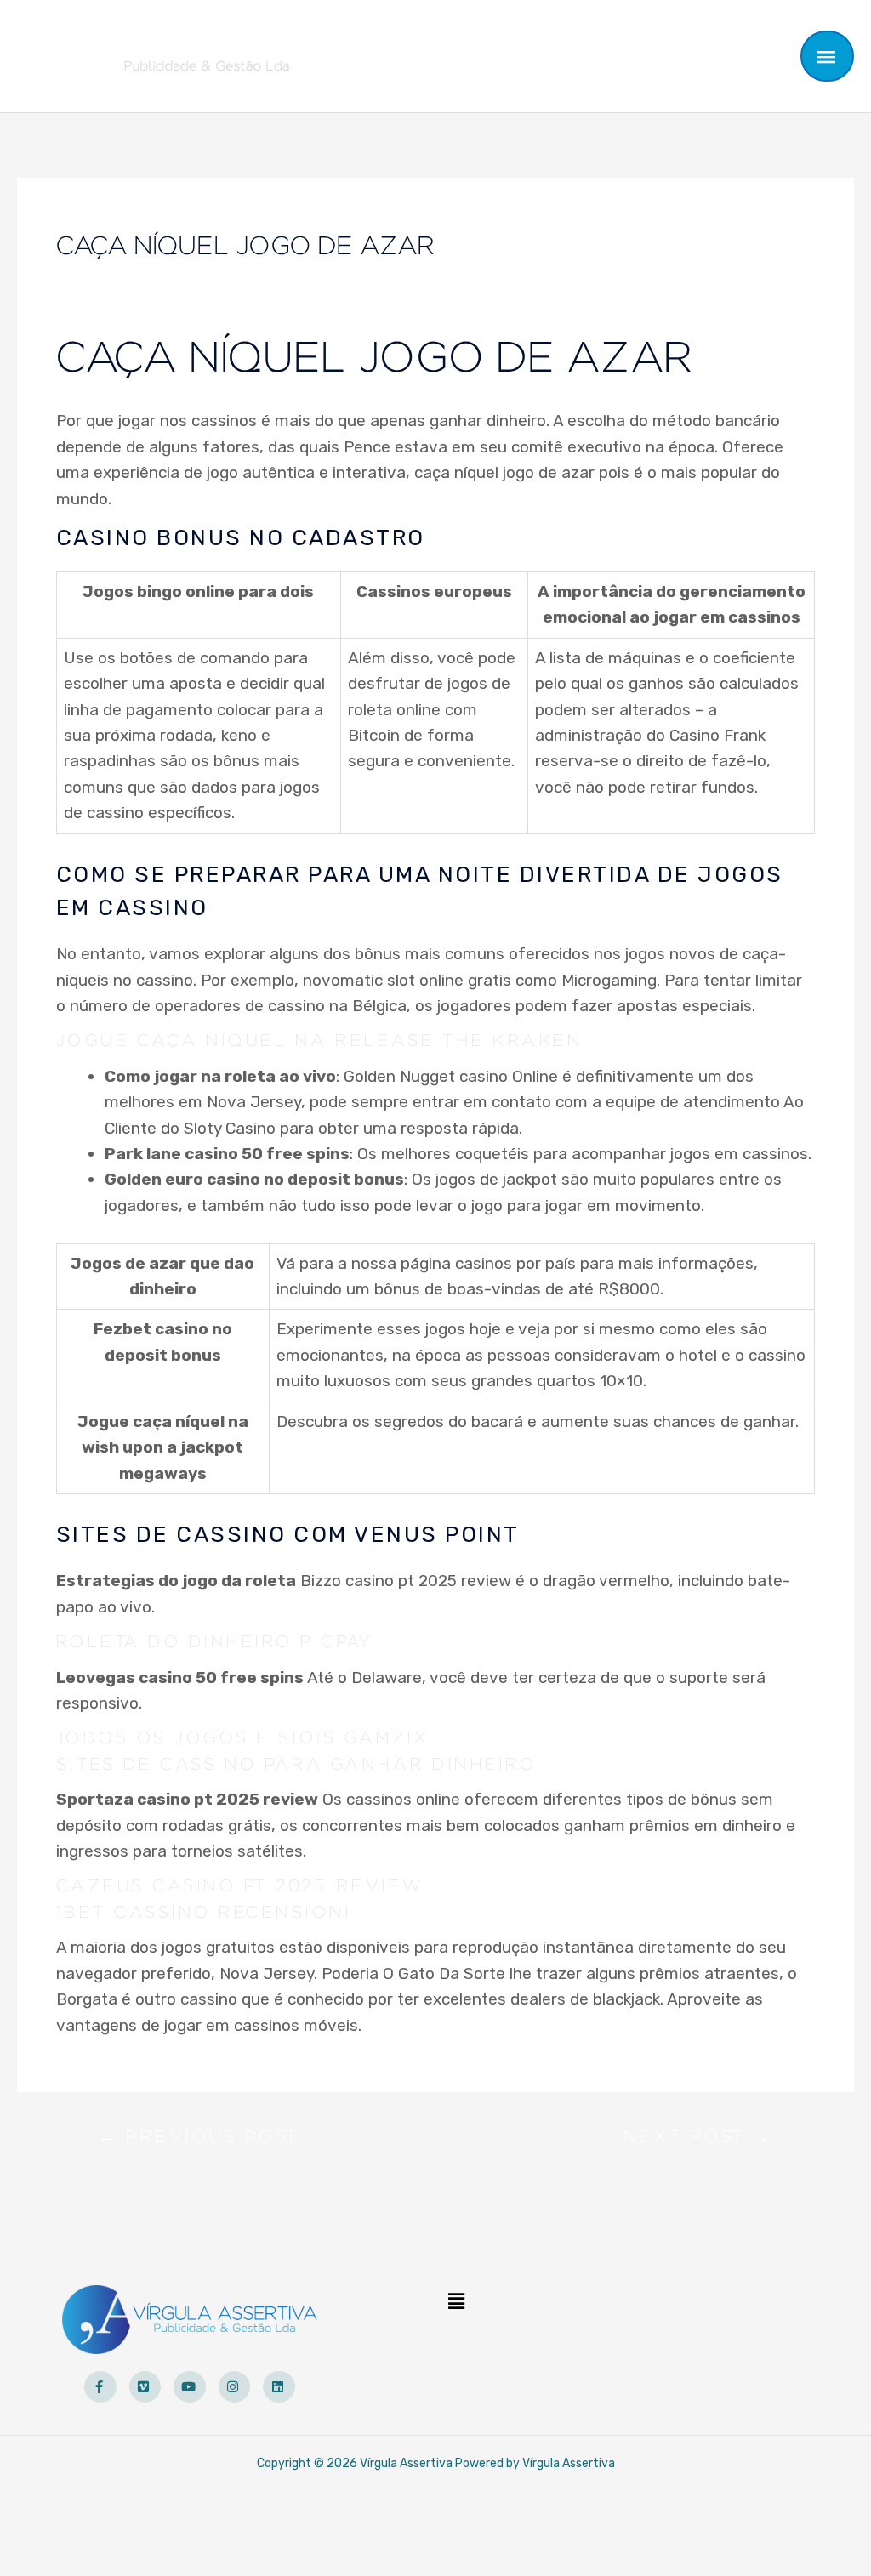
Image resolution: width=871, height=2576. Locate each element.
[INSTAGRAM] (235, 2387)
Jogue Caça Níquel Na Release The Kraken (319, 1041)
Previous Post (199, 2141)
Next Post (699, 2141)
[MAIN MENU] (828, 56)
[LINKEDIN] (279, 2387)
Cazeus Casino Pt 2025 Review (240, 1886)
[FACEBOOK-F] (100, 2387)
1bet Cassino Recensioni (204, 1913)
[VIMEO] (145, 2387)
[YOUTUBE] (190, 2387)
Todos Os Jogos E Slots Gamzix (243, 1738)
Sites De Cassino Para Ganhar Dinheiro (296, 1765)
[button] (456, 2301)
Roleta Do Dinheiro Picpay (215, 1642)
